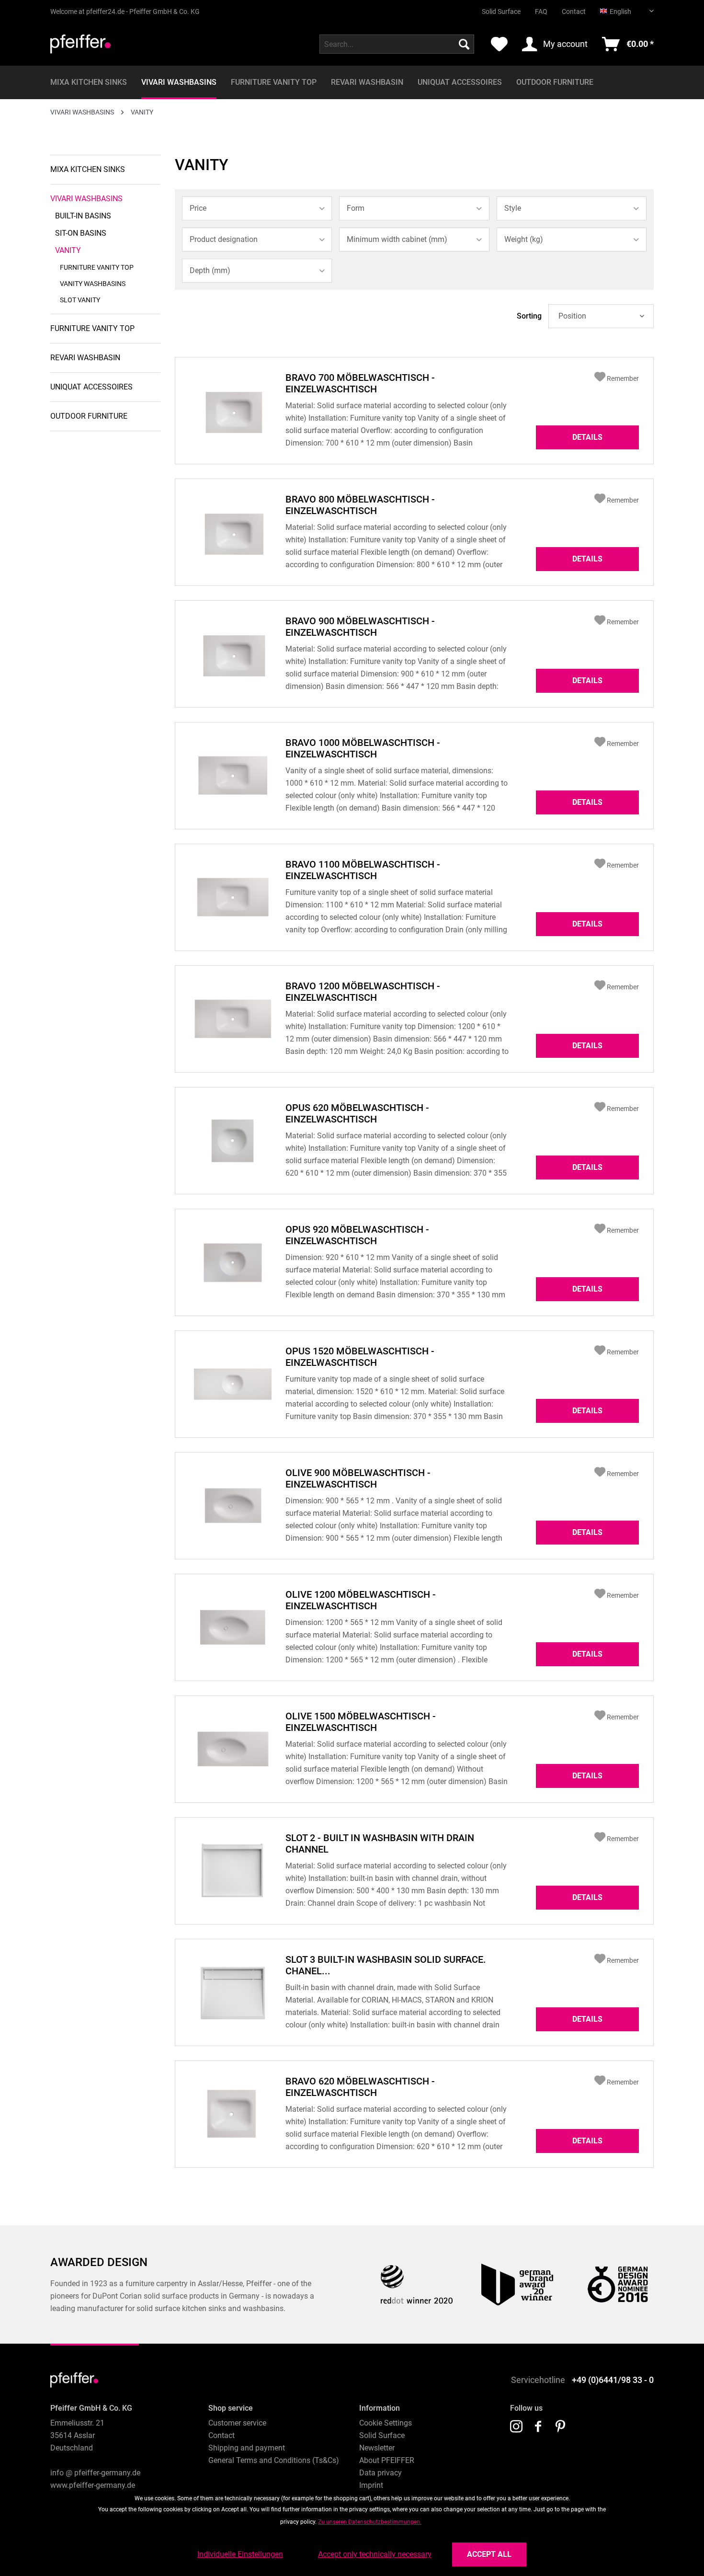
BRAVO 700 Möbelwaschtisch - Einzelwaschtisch (360, 383)
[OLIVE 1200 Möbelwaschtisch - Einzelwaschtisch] (233, 1627)
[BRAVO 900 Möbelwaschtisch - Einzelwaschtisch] (233, 654)
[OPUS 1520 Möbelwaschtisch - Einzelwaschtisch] (233, 1384)
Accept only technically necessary (375, 2554)
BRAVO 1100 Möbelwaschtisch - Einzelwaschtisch (363, 870)
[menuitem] (494, 8)
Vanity (68, 250)
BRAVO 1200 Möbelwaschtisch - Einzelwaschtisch (363, 992)
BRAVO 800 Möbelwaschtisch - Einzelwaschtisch (360, 505)
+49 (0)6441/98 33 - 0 (613, 2380)
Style (513, 208)
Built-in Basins (83, 216)
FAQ (541, 11)
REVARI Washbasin (85, 358)
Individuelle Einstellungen (240, 2554)
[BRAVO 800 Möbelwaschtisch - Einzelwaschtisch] (233, 532)
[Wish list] (499, 44)
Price (198, 208)
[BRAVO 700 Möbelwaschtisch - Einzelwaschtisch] (233, 411)
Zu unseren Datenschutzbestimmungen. (370, 2522)
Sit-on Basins (81, 233)
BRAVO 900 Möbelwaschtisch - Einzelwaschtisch (360, 627)
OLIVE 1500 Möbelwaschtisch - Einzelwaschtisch (361, 1722)
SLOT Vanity (80, 300)
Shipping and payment (247, 2448)
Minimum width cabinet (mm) (397, 239)
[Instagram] (516, 2427)
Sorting (529, 316)
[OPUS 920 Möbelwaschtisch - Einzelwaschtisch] (233, 1262)
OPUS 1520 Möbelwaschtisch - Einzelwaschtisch (360, 1357)
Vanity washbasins (93, 284)
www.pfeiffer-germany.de (93, 2485)
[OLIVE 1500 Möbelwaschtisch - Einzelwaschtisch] (233, 1749)
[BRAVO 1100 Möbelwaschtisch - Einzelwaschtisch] (233, 897)
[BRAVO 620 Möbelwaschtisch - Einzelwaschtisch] (233, 2114)
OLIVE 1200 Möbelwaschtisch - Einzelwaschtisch (361, 1600)
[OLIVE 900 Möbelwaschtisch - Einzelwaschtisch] (233, 1506)
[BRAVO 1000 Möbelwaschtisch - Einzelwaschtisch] (233, 776)
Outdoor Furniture (89, 416)
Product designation (224, 239)
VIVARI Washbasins (86, 199)
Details (587, 437)
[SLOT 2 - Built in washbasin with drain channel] (233, 1871)
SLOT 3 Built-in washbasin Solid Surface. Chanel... (386, 1965)
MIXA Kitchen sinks (88, 169)
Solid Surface (501, 11)
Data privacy (380, 2473)
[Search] (464, 44)
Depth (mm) (210, 270)
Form (356, 208)
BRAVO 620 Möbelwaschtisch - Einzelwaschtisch (360, 2087)
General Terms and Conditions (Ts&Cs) (274, 2460)
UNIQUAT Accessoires (91, 387)
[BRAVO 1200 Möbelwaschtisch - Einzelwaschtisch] (233, 1019)
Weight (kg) (524, 239)
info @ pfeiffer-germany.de (95, 2473)
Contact (574, 11)
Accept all (489, 2554)
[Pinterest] (560, 2427)
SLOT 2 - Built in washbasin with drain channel (380, 1843)
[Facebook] (538, 2427)
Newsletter (377, 2448)
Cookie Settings (386, 2423)
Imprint (371, 2485)
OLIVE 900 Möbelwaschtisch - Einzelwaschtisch (358, 1478)
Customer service (237, 2423)
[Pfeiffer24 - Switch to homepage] (80, 46)
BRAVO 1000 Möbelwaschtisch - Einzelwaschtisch (363, 748)
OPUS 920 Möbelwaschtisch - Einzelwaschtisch (357, 1235)
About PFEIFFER (387, 2460)
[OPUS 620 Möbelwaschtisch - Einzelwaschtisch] (233, 1141)
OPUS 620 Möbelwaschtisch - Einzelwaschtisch (357, 1113)
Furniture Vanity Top (97, 267)
